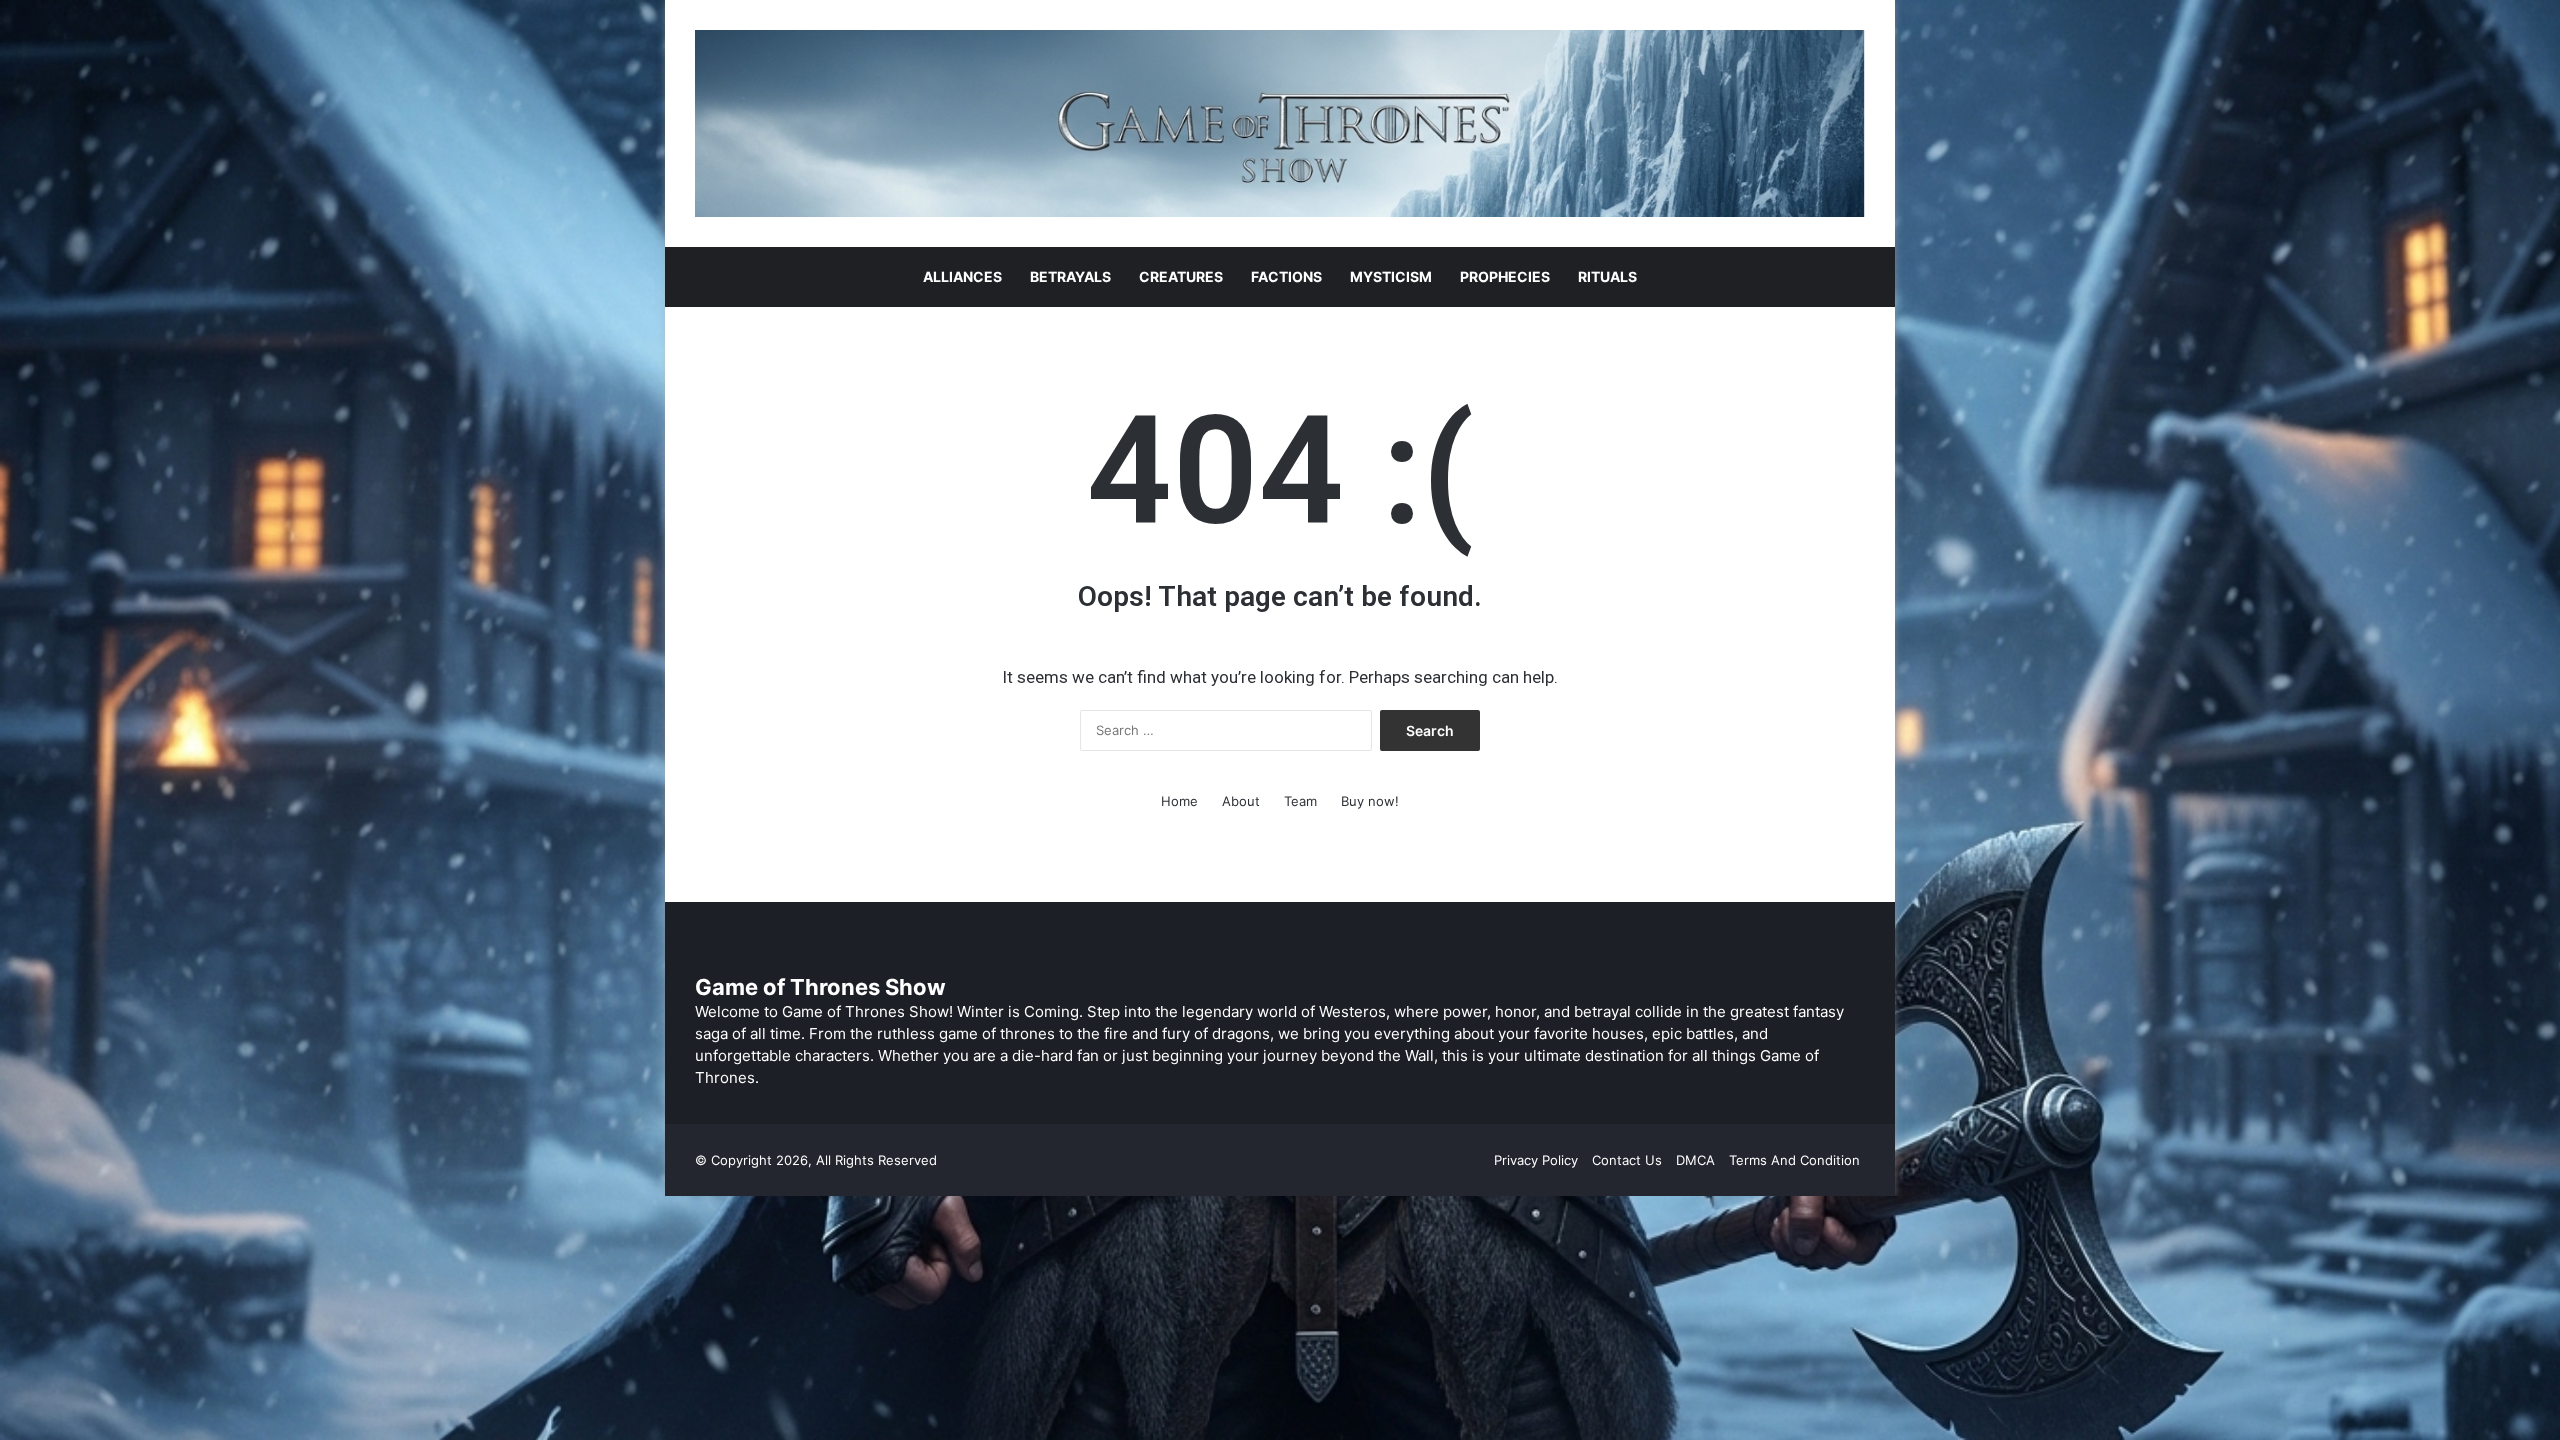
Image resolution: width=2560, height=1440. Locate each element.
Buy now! (1370, 801)
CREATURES (1181, 276)
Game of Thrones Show (820, 987)
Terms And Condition (1794, 1160)
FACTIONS (1286, 276)
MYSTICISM (1391, 276)
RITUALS (1607, 276)
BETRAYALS (1070, 276)
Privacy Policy (1536, 1160)
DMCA (1695, 1160)
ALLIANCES (962, 276)
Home (1179, 801)
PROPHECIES (1505, 276)
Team (1300, 801)
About (1241, 801)
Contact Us (1627, 1160)
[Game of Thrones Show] (1280, 123)
